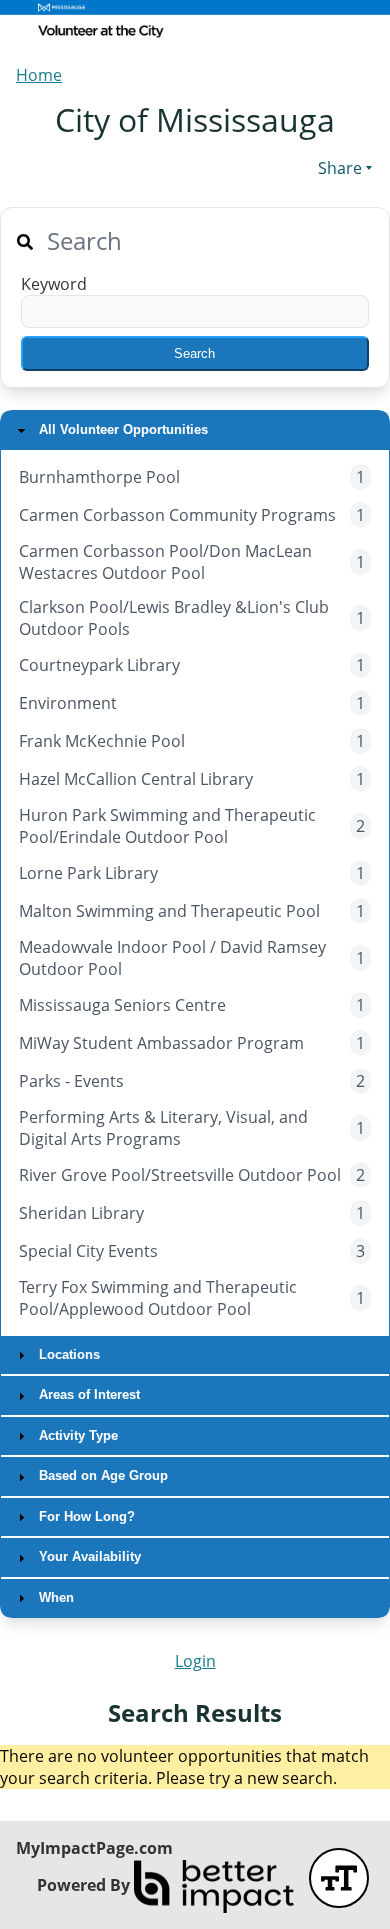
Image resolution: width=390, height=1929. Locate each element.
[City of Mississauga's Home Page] (195, 24)
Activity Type (76, 1435)
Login (195, 1661)
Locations (67, 1354)
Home (39, 75)
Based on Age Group (101, 1475)
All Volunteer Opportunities (121, 429)
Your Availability (88, 1556)
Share (340, 168)
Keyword (54, 284)
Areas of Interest (87, 1394)
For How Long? (85, 1516)
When (54, 1597)
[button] (194, 353)
